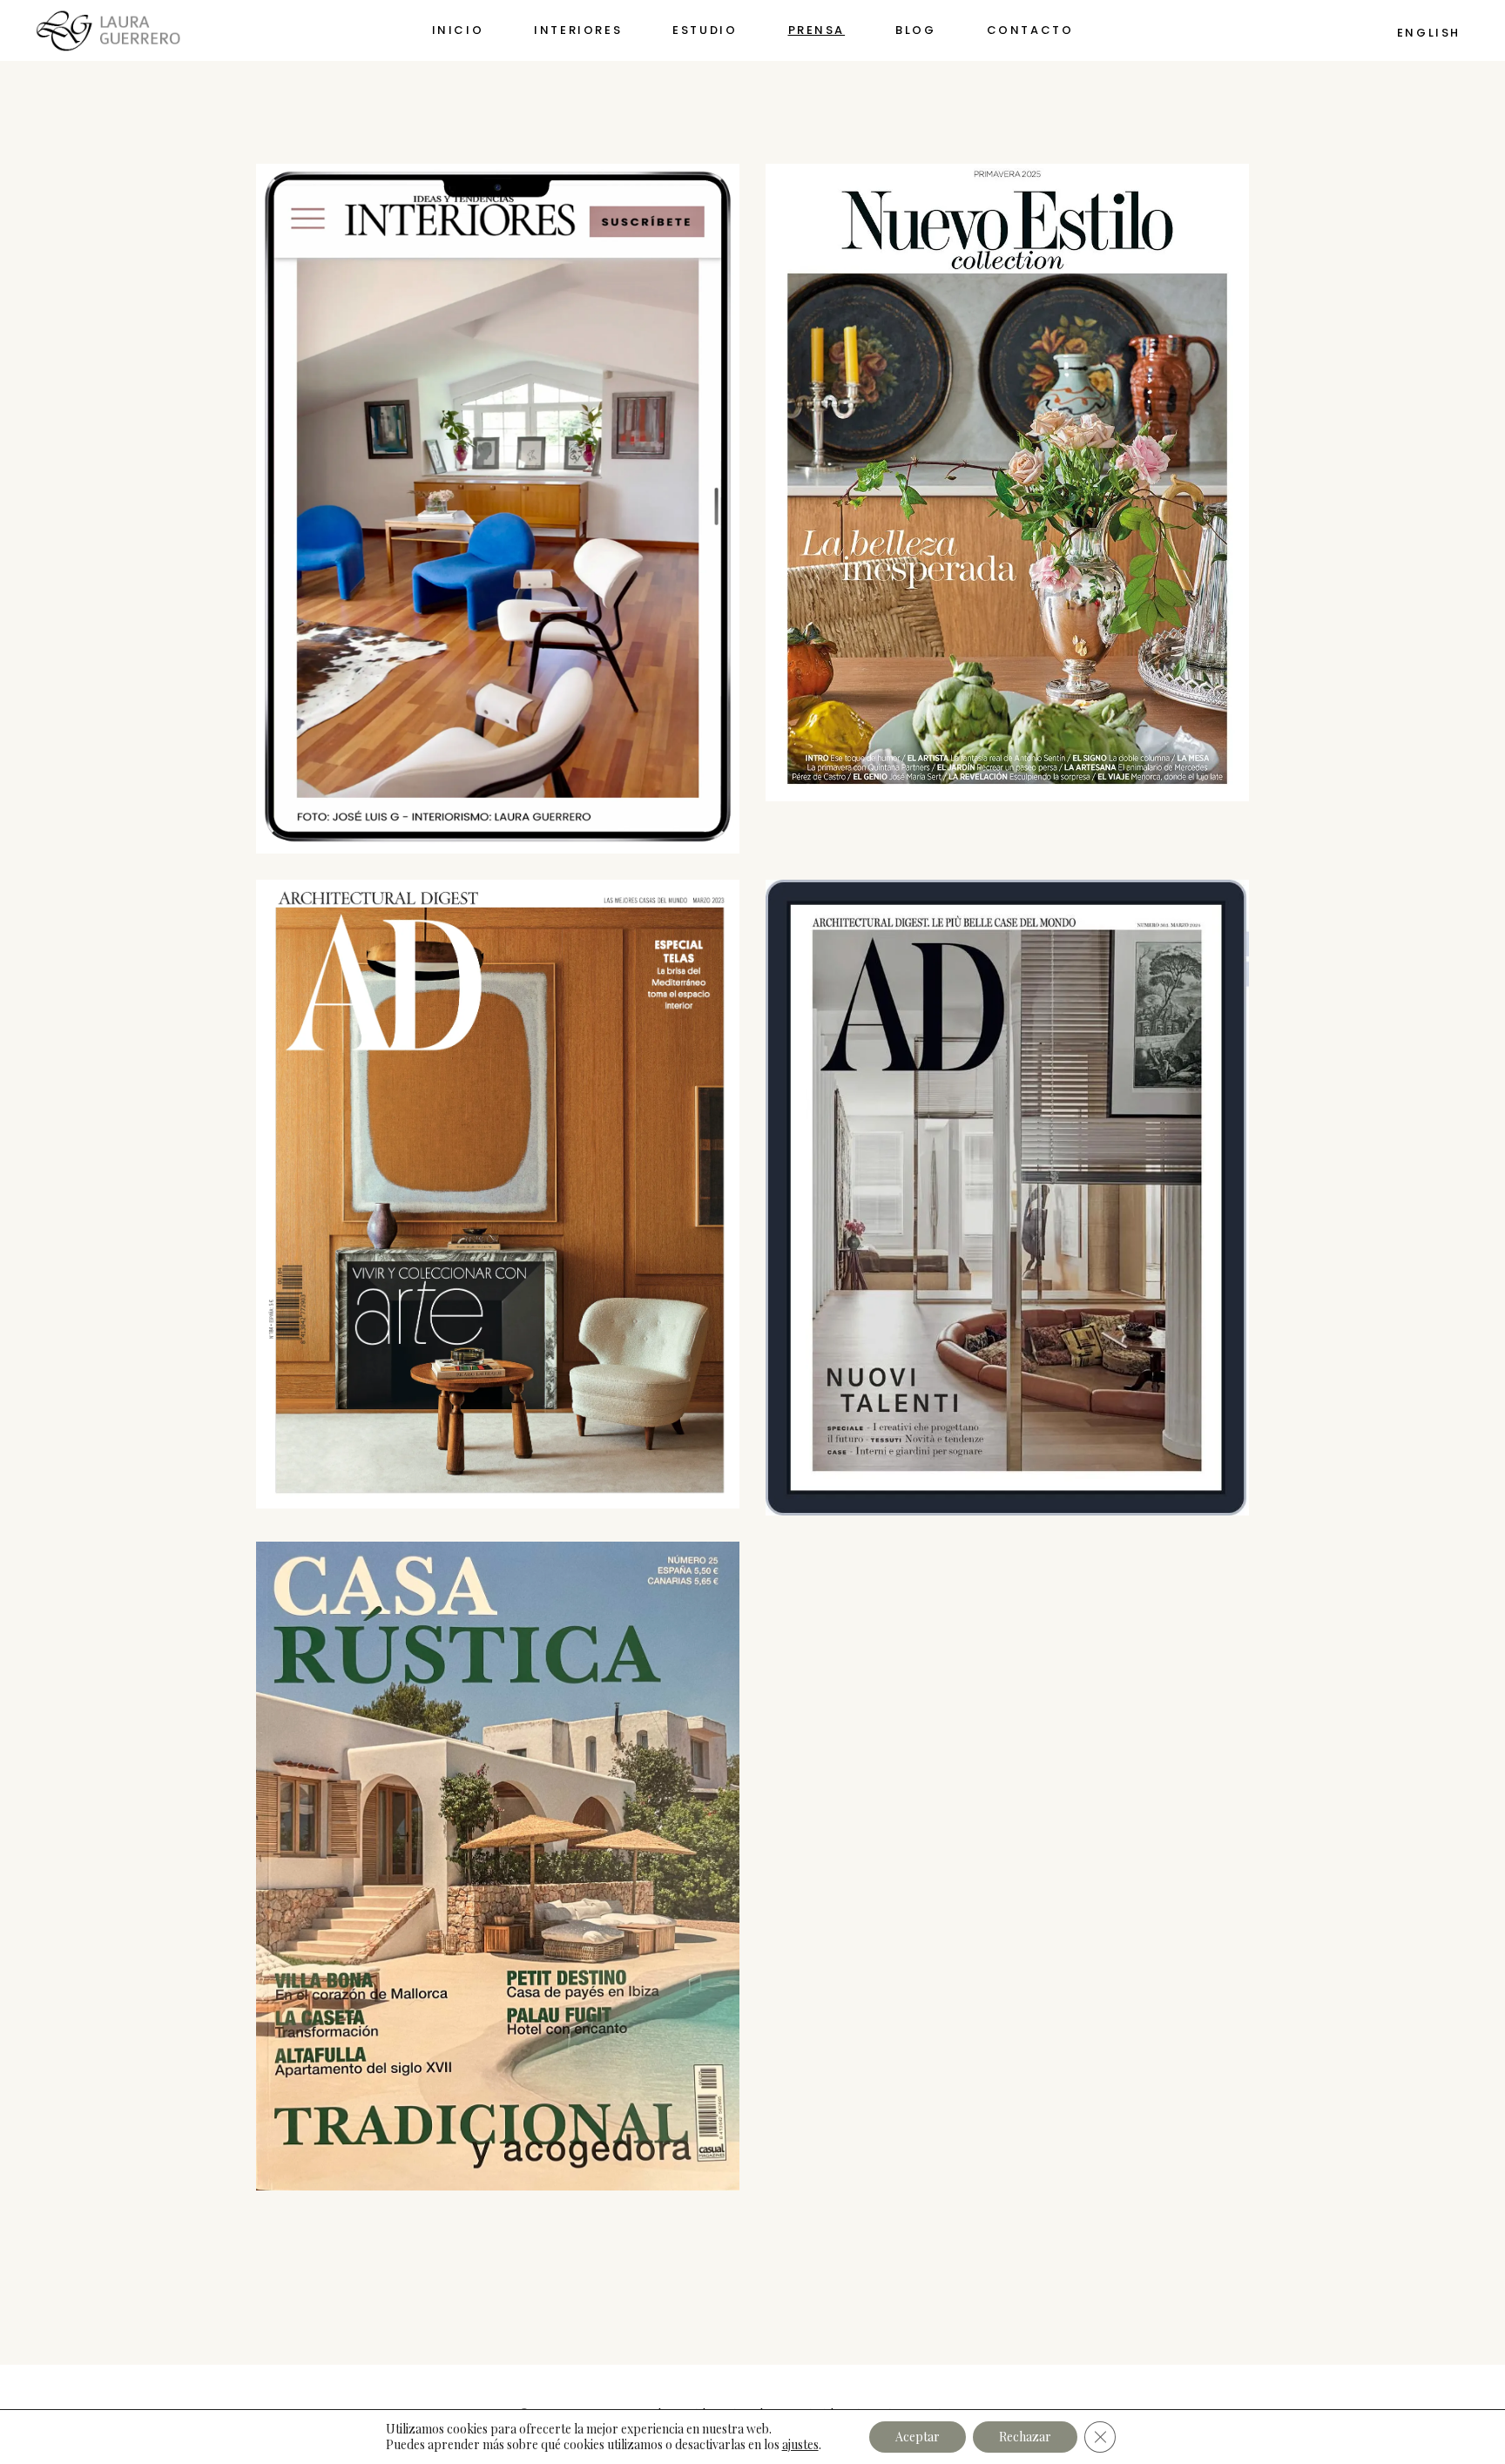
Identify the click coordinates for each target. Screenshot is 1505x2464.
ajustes (800, 2445)
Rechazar (1025, 2437)
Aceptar (918, 2437)
